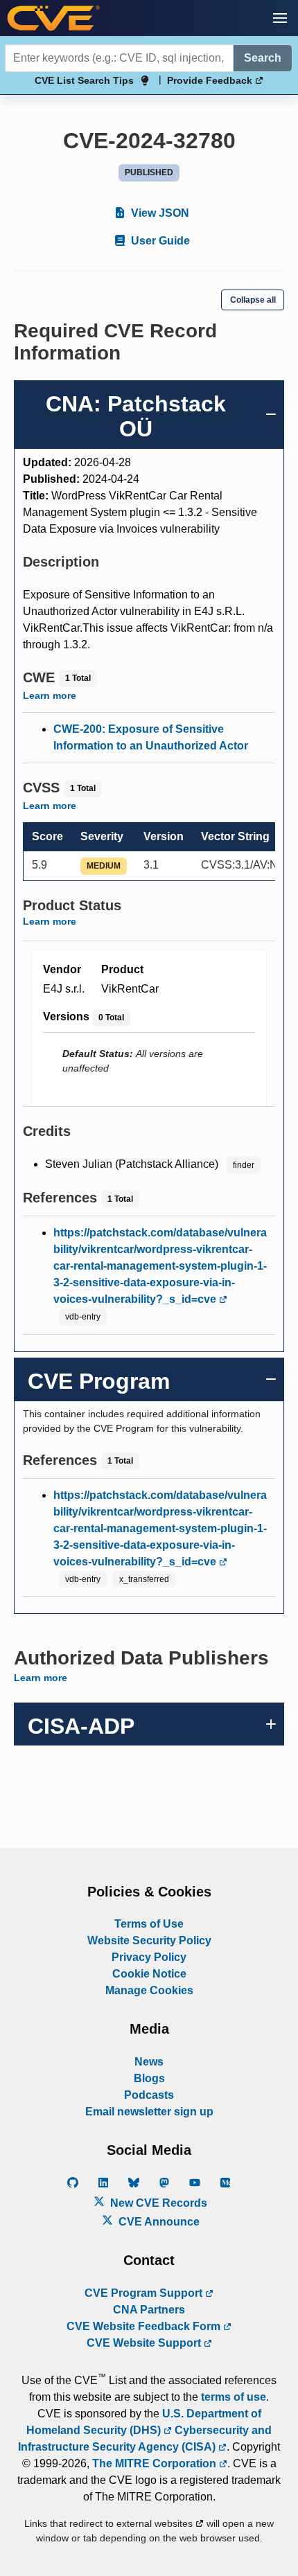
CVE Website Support (145, 2343)
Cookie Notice (149, 1974)
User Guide (159, 241)
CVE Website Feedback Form (145, 2326)
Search (263, 58)
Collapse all (253, 300)
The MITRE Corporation (156, 2463)
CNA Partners (149, 2310)
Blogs (149, 2078)
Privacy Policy (149, 1957)
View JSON (159, 213)
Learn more (50, 695)
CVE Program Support (145, 2293)
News (149, 2062)
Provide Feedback (211, 80)
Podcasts (149, 2095)
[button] (280, 18)
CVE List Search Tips (84, 80)
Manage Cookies (149, 1990)
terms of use (234, 2397)
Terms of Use (149, 1924)
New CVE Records (157, 2203)
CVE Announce (158, 2222)
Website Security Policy (149, 1940)
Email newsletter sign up (149, 2112)
